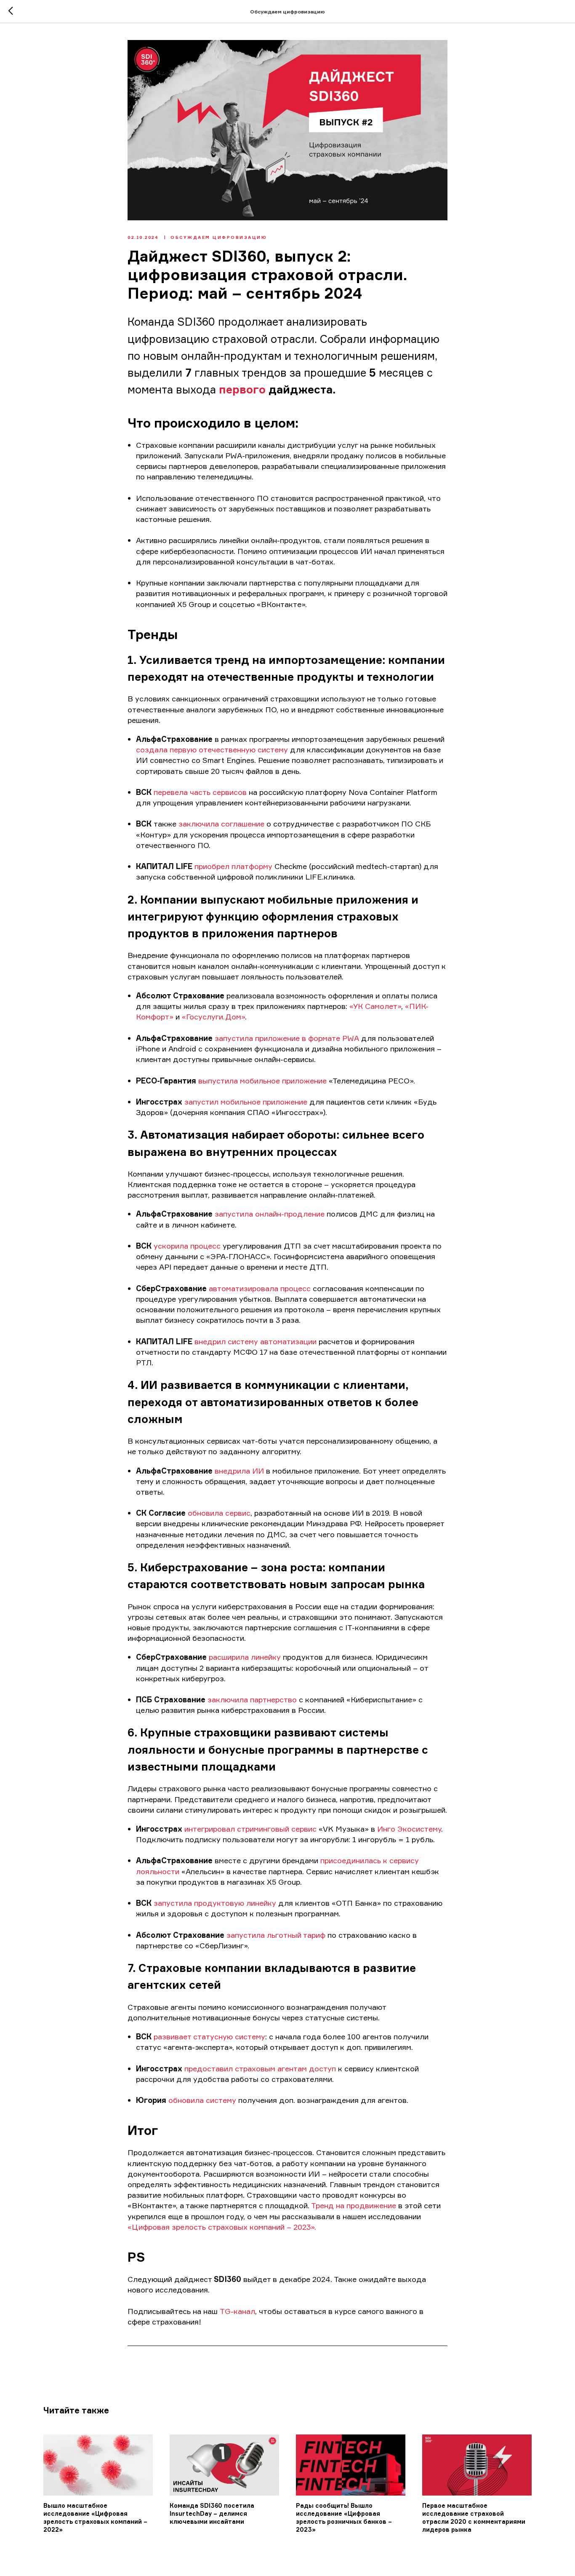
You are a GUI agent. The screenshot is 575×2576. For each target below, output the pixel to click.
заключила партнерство (252, 1699)
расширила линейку (245, 1657)
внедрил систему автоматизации (257, 1341)
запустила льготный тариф (276, 1935)
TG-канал (237, 2311)
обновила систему (202, 2100)
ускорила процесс (187, 1246)
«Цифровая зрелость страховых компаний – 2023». (222, 2227)
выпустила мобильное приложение (262, 1081)
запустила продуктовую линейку (215, 1903)
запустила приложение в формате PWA (287, 1038)
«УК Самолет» (375, 1006)
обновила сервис (219, 1513)
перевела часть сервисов (200, 792)
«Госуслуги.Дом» (213, 1016)
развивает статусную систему (209, 2036)
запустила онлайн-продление (270, 1214)
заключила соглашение (221, 824)
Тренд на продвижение (354, 2205)
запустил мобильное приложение (246, 1102)
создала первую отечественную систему (212, 749)
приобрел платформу (233, 866)
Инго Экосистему (409, 1829)
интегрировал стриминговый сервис (250, 1829)
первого (242, 389)
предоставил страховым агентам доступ (260, 2068)
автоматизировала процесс (260, 1288)
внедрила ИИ (239, 1471)
